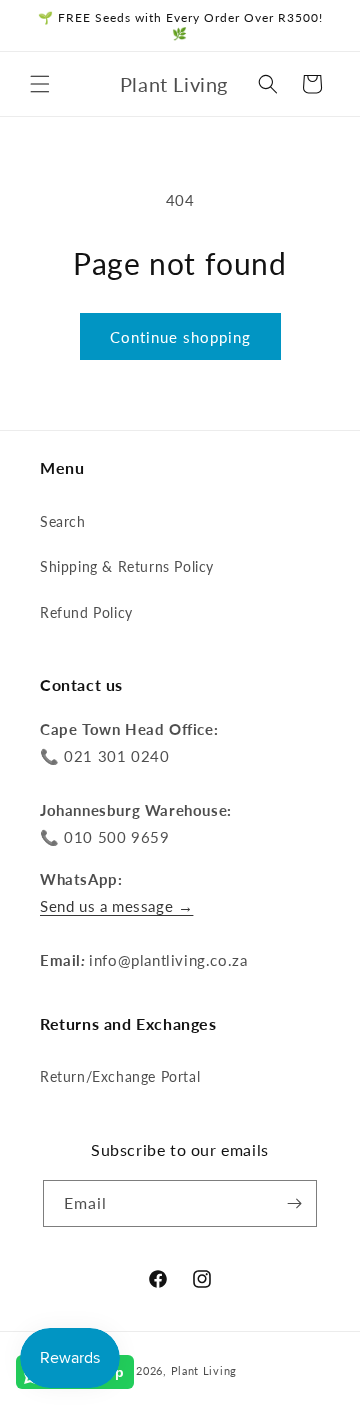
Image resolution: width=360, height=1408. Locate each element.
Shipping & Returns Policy (127, 566)
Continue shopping (180, 337)
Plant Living (204, 1370)
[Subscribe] (294, 1203)
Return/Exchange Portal (120, 1076)
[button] (40, 84)
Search (63, 521)
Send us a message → (116, 906)
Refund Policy (86, 612)
